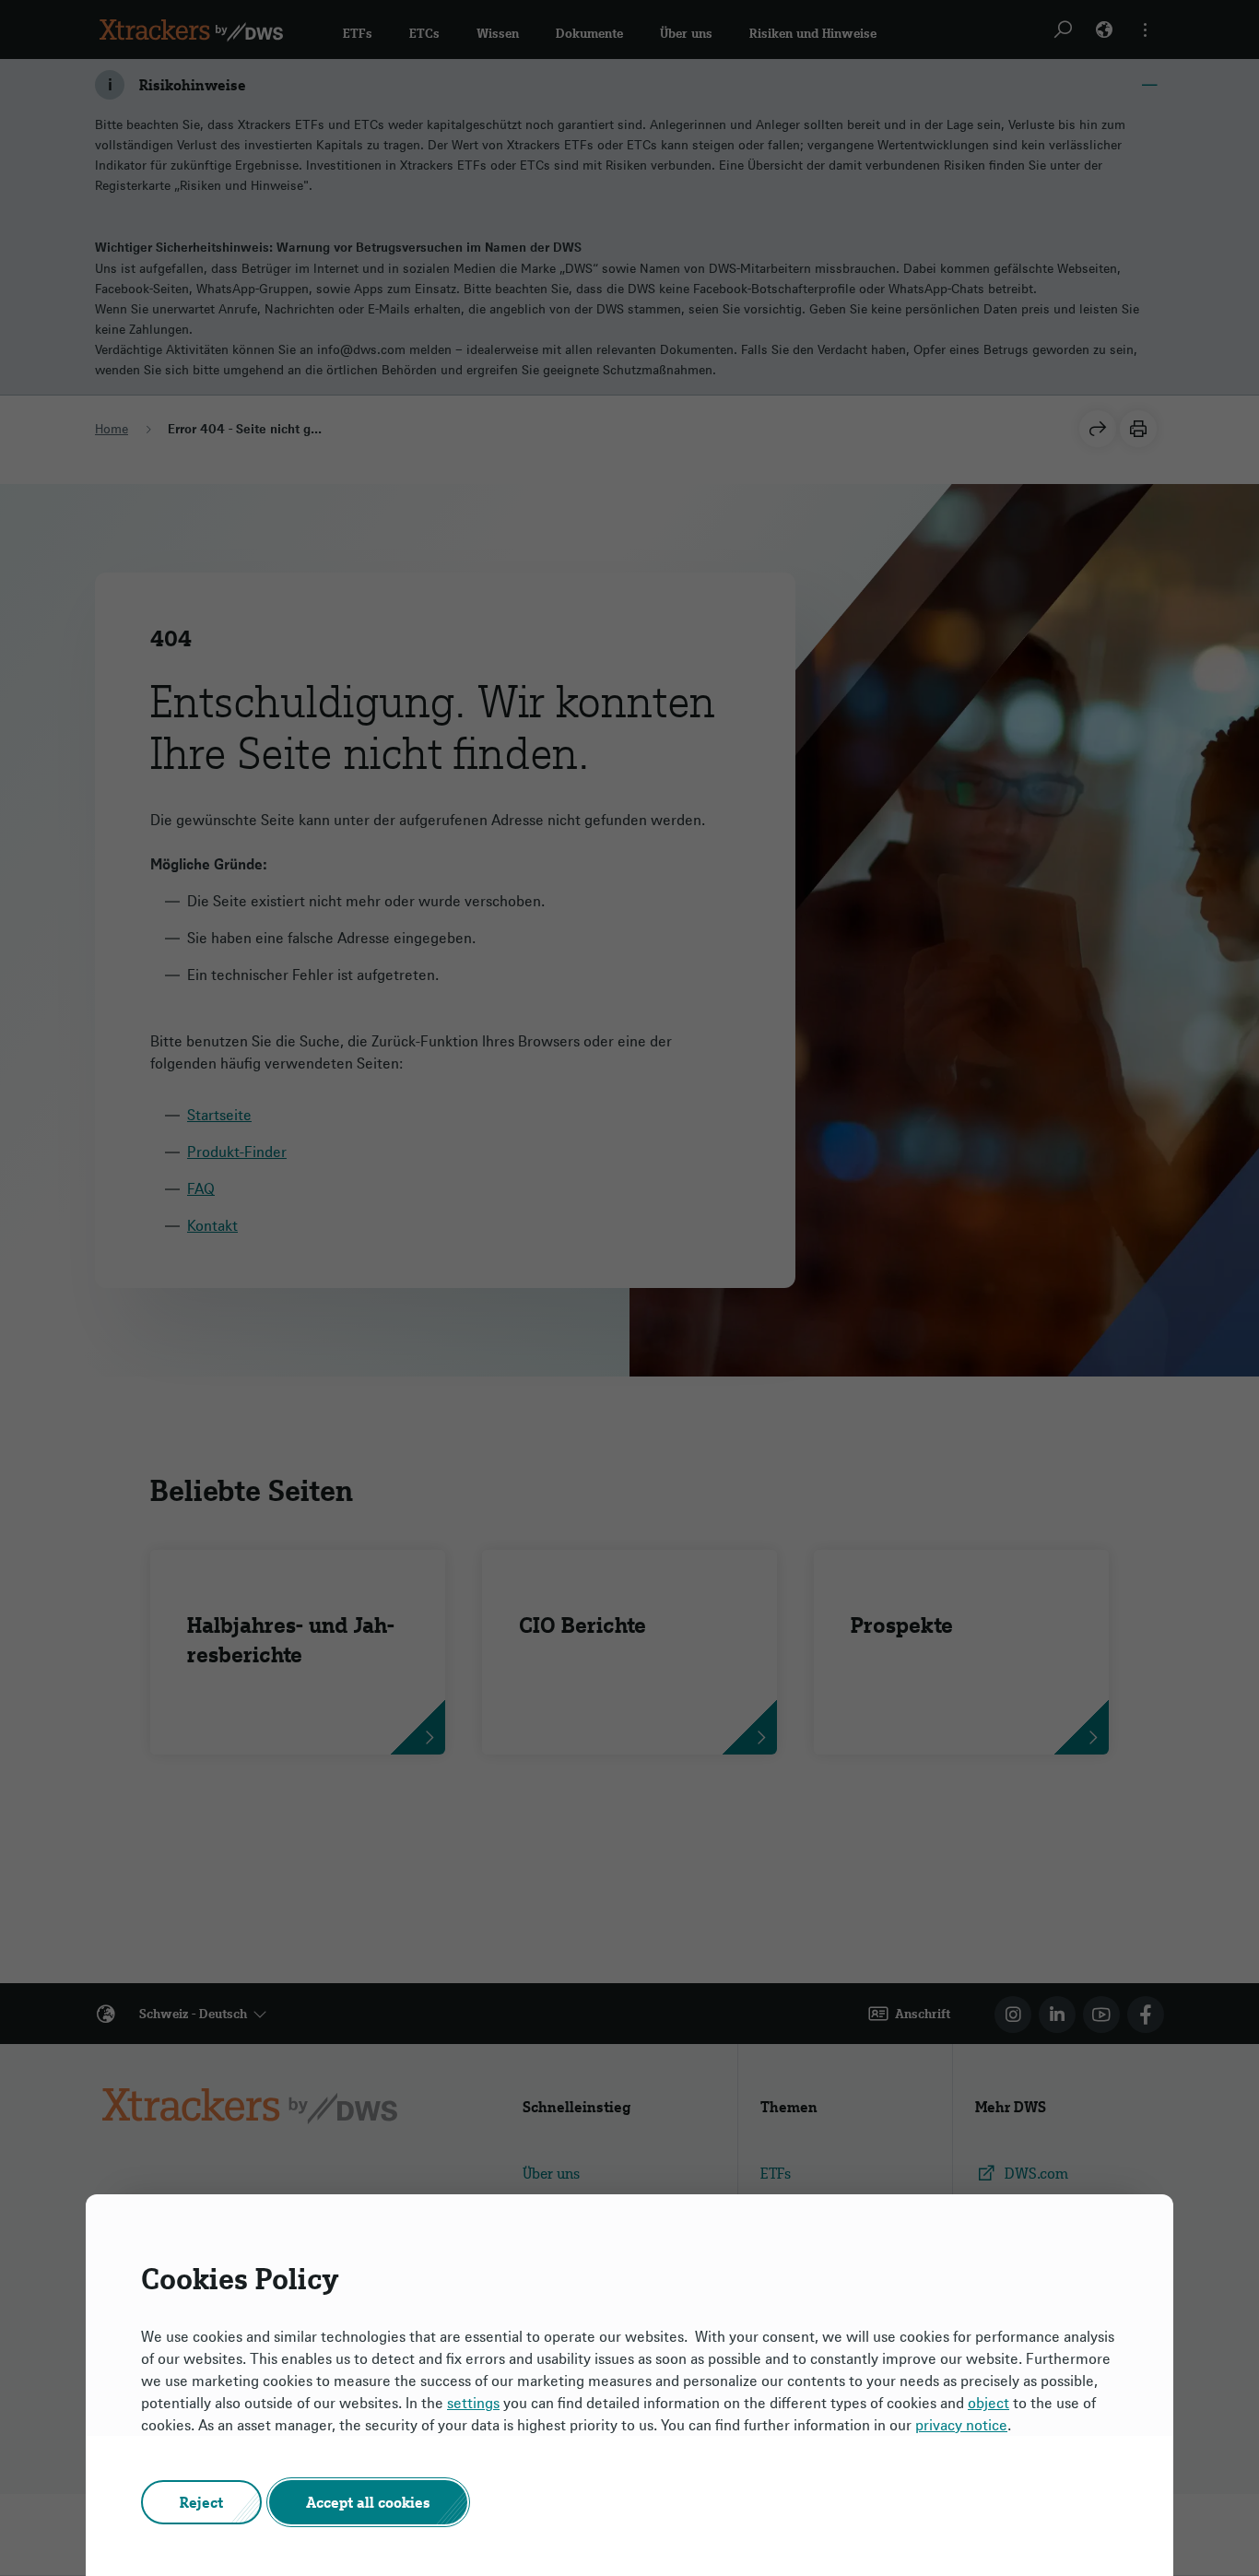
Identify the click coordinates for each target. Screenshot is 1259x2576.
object (988, 2403)
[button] (201, 2502)
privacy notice (961, 2425)
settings (473, 2403)
